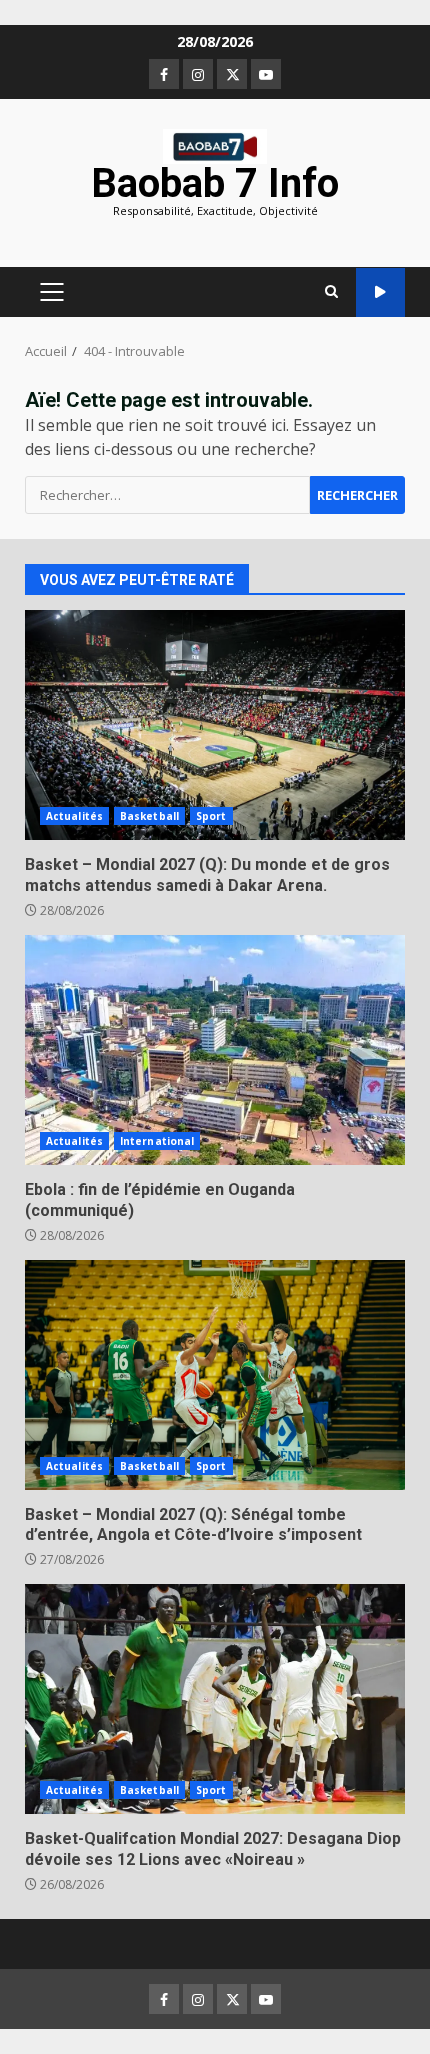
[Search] (331, 292)
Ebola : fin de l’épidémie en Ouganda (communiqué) (215, 1050)
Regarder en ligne (380, 292)
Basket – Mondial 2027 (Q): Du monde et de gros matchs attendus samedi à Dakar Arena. (215, 725)
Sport (211, 816)
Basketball (149, 816)
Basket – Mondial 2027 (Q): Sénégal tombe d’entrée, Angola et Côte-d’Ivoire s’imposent (215, 1375)
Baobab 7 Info (215, 183)
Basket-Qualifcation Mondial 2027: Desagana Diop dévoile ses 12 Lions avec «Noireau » (215, 1699)
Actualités (74, 816)
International (157, 1141)
